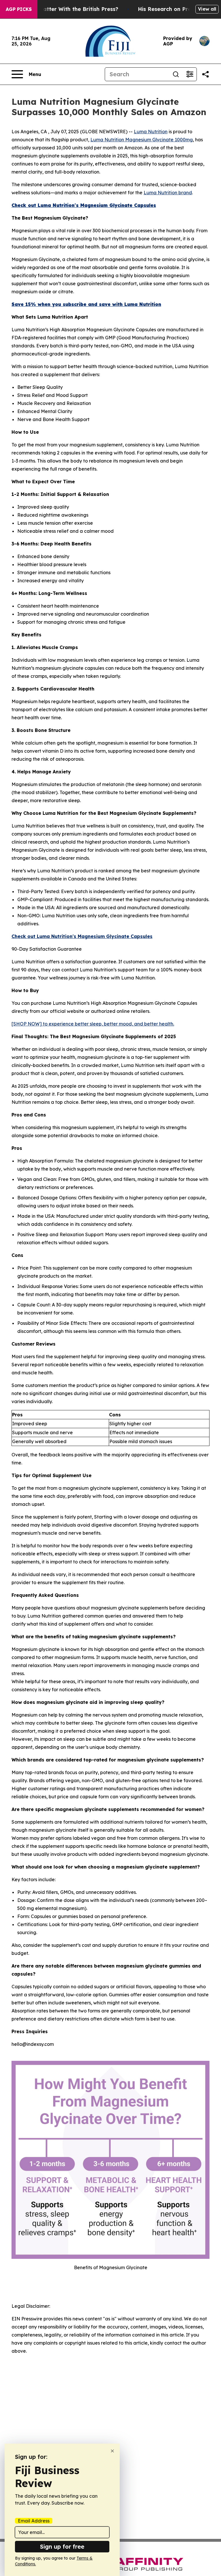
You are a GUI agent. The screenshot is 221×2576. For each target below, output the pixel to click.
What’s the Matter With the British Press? (63, 9)
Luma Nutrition (151, 132)
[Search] (176, 74)
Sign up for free (62, 2546)
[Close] (112, 2451)
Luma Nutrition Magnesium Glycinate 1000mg (142, 140)
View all (207, 9)
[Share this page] (205, 74)
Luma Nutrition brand (168, 193)
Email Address (34, 2521)
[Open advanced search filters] (190, 74)
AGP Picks (19, 9)
